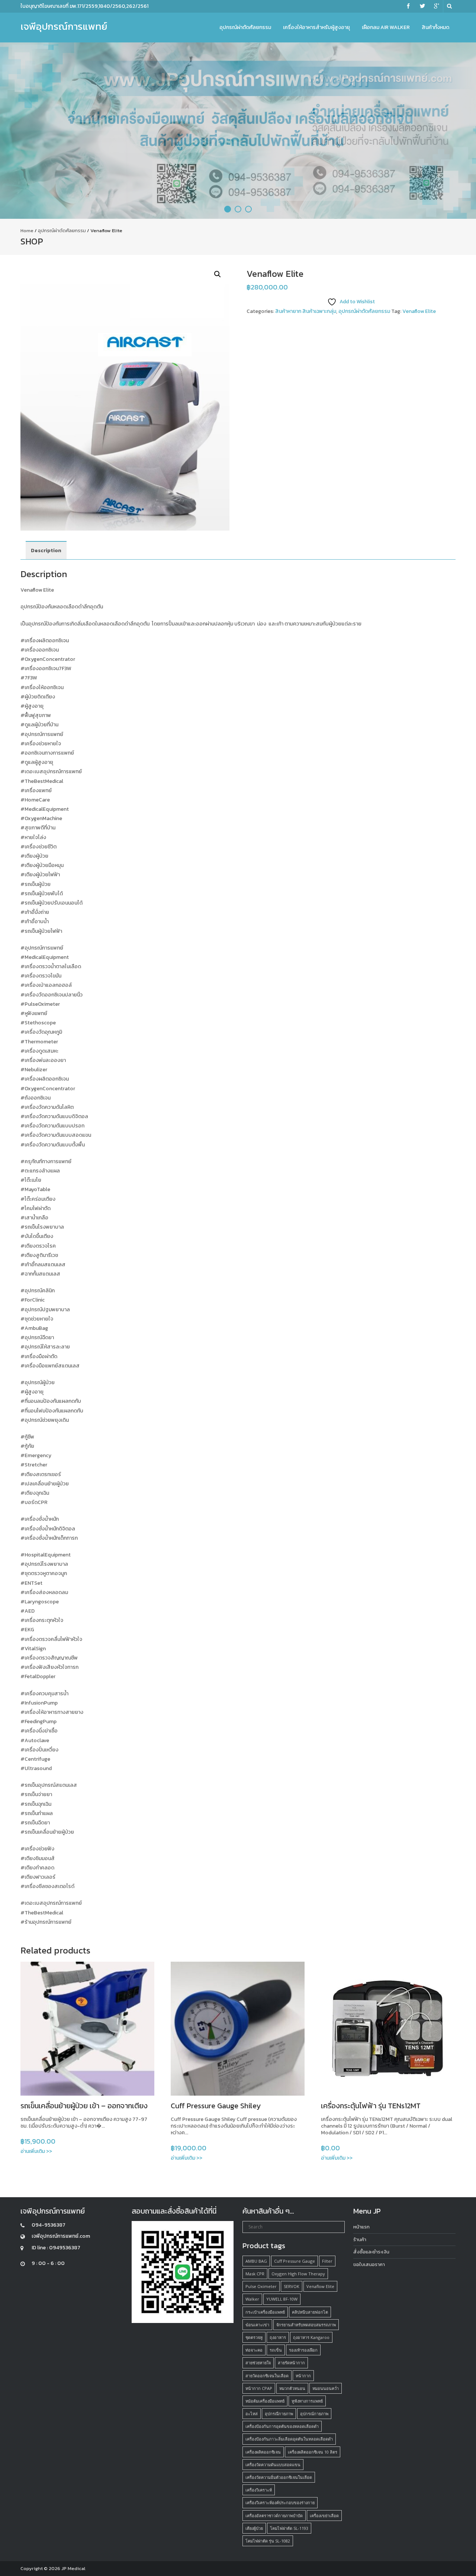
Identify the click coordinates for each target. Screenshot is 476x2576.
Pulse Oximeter (261, 2286)
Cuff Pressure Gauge (295, 2261)
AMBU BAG (256, 2261)
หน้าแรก (361, 2227)
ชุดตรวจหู (254, 2337)
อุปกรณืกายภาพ (279, 2414)
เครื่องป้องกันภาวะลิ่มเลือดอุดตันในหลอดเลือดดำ (289, 2439)
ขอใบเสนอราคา (369, 2264)
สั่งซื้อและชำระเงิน (371, 2252)
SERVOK (292, 2286)
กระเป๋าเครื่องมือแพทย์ (265, 2312)
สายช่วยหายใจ (258, 2363)
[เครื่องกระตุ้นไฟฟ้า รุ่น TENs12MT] (388, 2029)
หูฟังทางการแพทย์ (307, 2401)
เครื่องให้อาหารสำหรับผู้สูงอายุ (316, 27)
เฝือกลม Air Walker (386, 27)
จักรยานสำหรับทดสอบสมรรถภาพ (306, 2325)
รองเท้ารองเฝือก (303, 2350)
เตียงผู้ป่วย (254, 2528)
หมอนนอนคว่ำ (326, 2388)
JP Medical (73, 2568)
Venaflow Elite (419, 311)
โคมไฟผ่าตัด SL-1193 (289, 2528)
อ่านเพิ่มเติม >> (36, 2151)
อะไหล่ (252, 2414)
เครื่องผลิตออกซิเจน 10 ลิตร (313, 2452)
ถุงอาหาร (278, 2337)
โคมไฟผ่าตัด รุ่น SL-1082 (268, 2541)
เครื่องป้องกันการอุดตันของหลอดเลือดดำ (282, 2426)
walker (252, 2299)
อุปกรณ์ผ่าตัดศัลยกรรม (245, 27)
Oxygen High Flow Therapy (298, 2274)
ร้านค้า (360, 2239)
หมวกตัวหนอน (292, 2388)
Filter (327, 2261)
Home (27, 231)
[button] (218, 274)
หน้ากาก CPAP (259, 2388)
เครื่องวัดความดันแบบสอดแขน (273, 2465)
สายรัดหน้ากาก (291, 2363)
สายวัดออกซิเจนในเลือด (267, 2376)
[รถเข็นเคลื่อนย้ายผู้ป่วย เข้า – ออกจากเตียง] (87, 2029)
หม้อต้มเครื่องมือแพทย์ (265, 2401)
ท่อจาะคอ (254, 2350)
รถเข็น (276, 2350)
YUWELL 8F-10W (282, 2299)
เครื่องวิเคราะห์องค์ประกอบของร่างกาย (280, 2503)
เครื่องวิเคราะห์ (259, 2490)
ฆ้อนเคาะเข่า (257, 2325)
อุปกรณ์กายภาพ (314, 2414)
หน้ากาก (303, 2376)
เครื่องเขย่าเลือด (324, 2516)
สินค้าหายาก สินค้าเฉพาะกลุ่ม (306, 311)
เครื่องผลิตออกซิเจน (263, 2452)
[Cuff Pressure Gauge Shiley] (238, 2029)
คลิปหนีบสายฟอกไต (310, 2312)
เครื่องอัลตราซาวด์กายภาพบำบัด (274, 2516)
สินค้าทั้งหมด (435, 27)
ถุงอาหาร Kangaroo (311, 2337)
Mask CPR (255, 2274)
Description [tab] (46, 551)
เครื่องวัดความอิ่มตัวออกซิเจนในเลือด (279, 2477)
